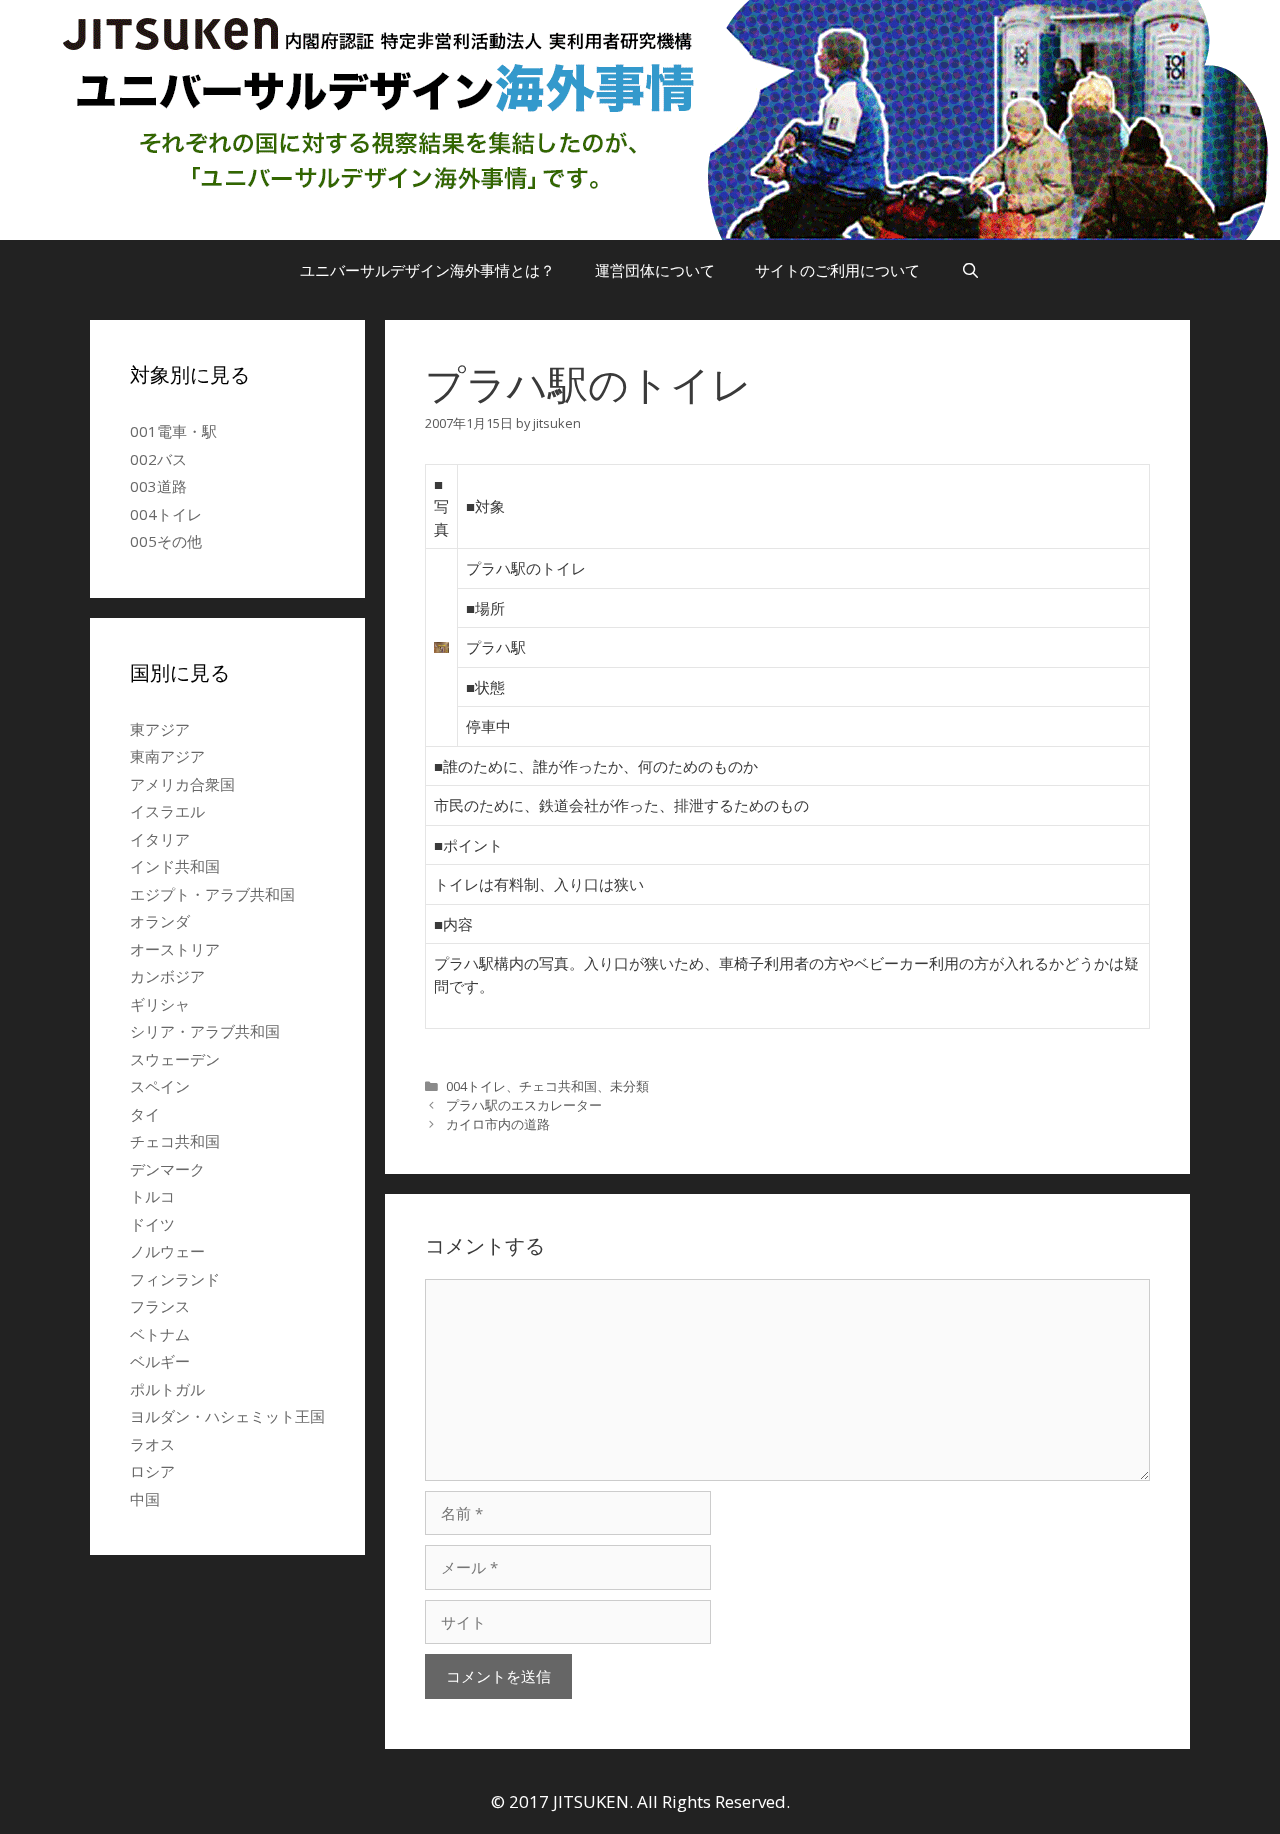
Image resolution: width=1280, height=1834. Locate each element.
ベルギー (160, 1361)
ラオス (152, 1444)
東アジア (160, 729)
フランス (160, 1306)
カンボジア (167, 976)
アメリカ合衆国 (182, 784)
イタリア (160, 839)
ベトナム (160, 1334)
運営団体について (655, 270)
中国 (145, 1499)
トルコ (152, 1196)
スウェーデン (175, 1059)
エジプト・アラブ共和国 (212, 894)
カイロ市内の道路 (498, 1124)
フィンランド (175, 1279)
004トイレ (476, 1086)
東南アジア (167, 756)
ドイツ (152, 1224)
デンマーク (167, 1169)
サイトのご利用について (837, 270)
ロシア (152, 1471)
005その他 (166, 541)
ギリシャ (160, 1004)
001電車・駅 (173, 431)
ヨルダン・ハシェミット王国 (227, 1416)
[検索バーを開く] (969, 270)
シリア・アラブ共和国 (205, 1031)
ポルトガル (167, 1389)
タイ (145, 1114)
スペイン (160, 1086)
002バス (158, 459)
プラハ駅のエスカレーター (524, 1105)
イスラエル (167, 811)
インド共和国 (175, 866)
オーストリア (175, 949)
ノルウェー (167, 1251)
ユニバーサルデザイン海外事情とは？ (427, 270)
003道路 (158, 486)
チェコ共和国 (558, 1086)
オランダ (160, 921)
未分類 (629, 1086)
